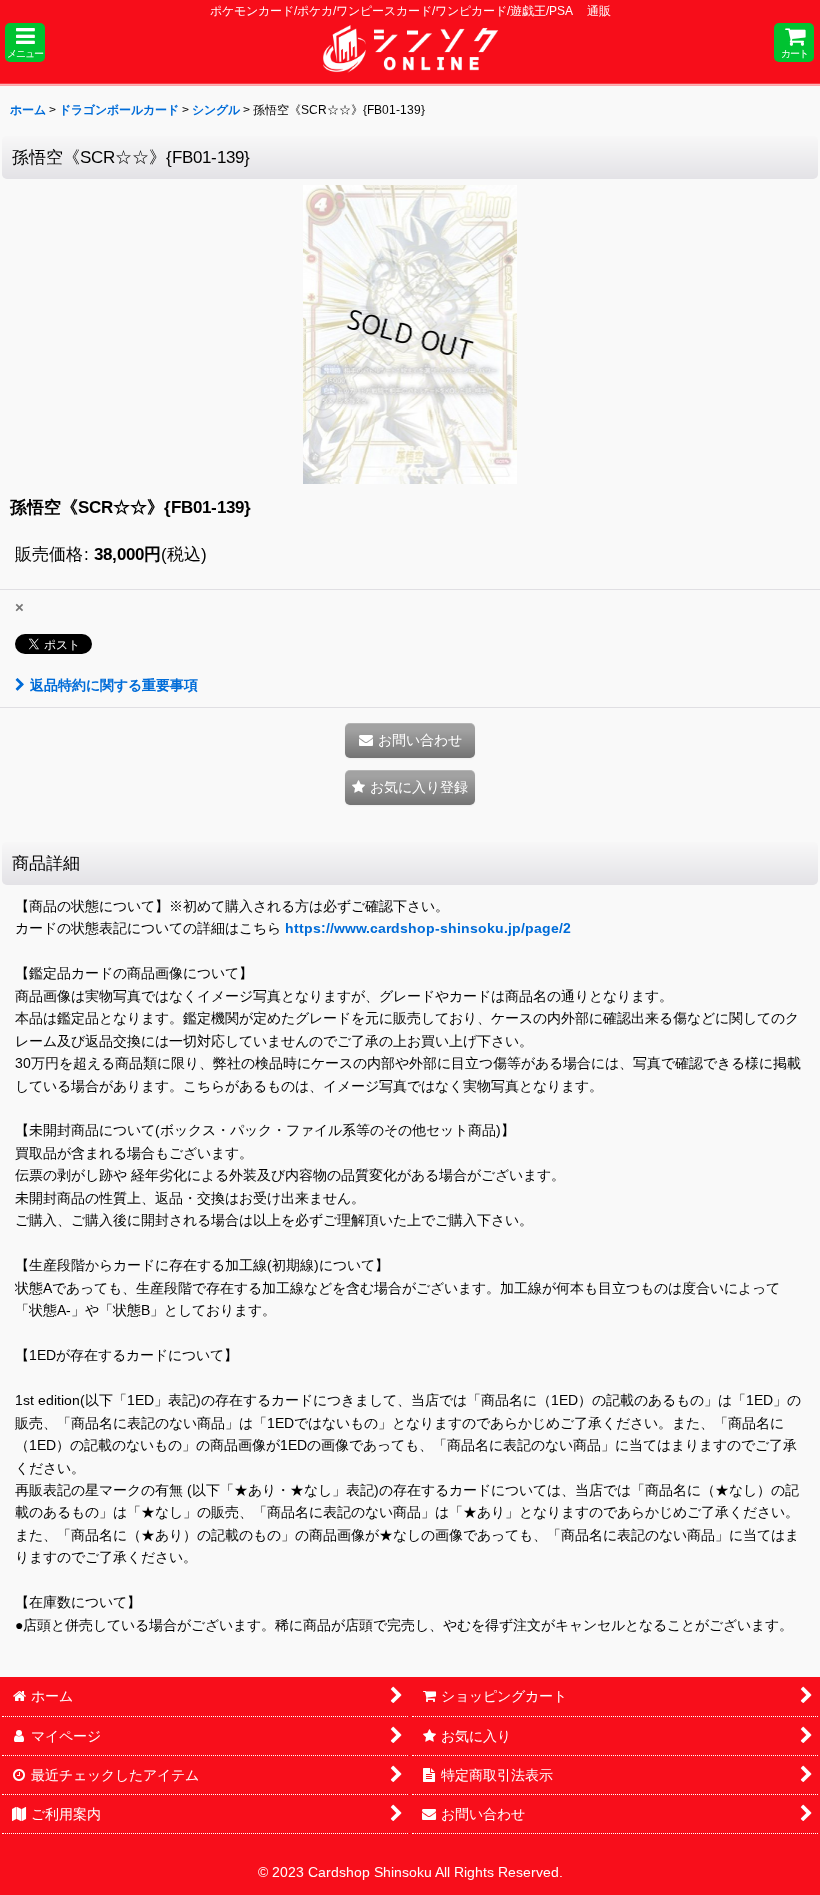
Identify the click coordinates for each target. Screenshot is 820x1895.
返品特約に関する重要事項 (114, 685)
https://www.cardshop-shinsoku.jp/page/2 (428, 928)
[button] (25, 42)
